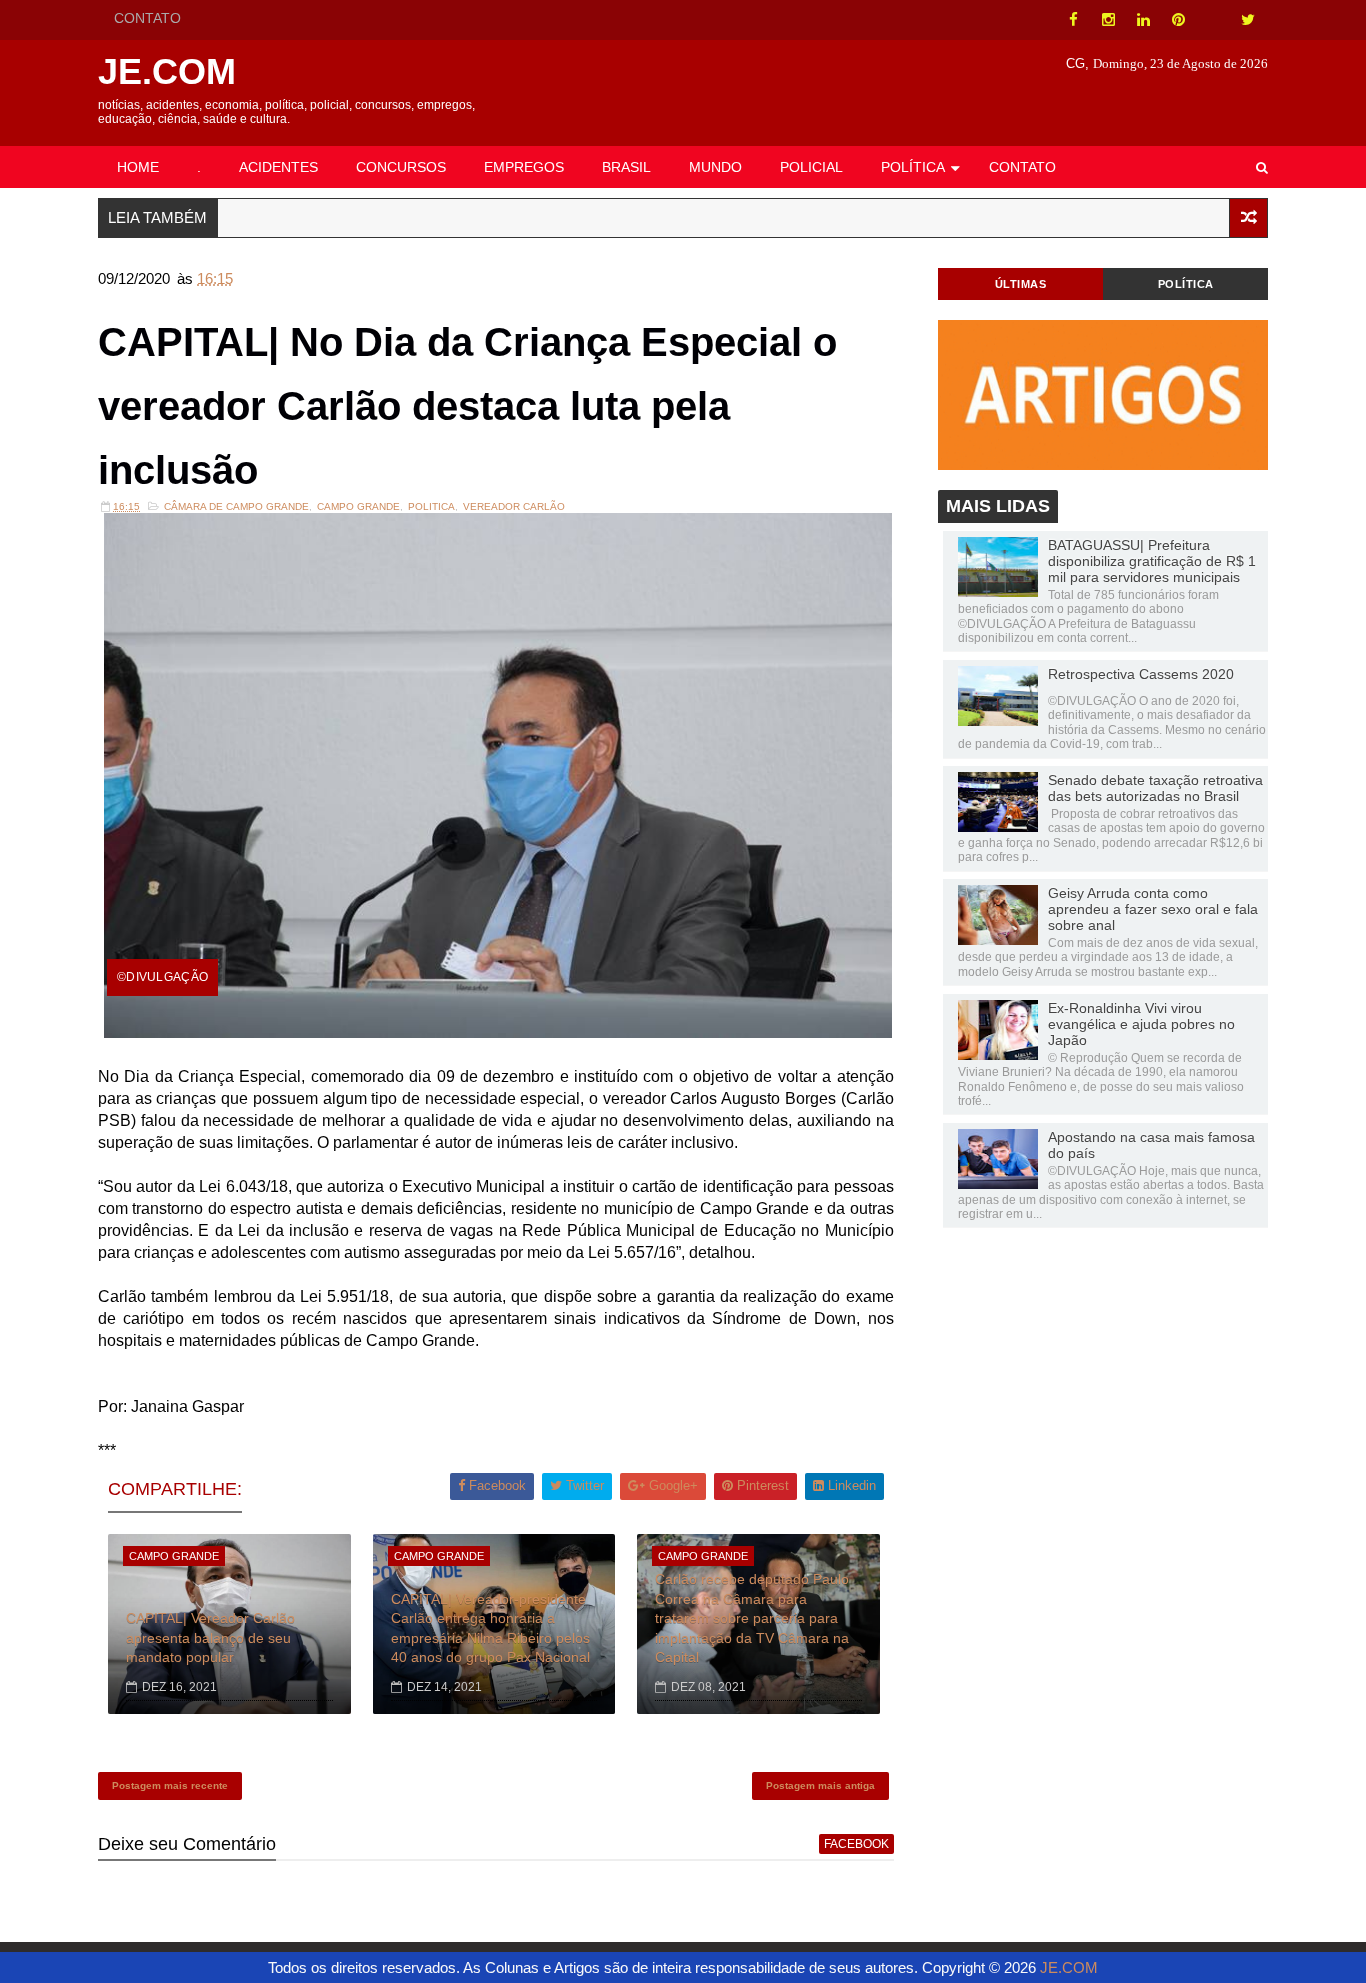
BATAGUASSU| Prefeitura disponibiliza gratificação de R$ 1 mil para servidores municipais (1152, 561)
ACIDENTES (278, 167)
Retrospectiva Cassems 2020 (1141, 674)
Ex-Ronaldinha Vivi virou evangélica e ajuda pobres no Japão (1141, 1024)
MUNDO (715, 167)
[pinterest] (1178, 20)
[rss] (1213, 20)
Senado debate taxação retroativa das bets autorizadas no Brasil (1155, 788)
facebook (856, 1844)
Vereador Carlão (514, 506)
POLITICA (431, 506)
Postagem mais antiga (820, 1785)
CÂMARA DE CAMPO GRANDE (236, 506)
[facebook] (1073, 20)
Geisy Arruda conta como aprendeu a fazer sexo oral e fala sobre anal (1153, 909)
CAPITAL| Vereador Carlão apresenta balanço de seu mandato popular (210, 1637)
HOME (138, 167)
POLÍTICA (913, 167)
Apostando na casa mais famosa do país (1151, 1145)
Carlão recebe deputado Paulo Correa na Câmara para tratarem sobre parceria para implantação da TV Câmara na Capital (752, 1618)
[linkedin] (1143, 20)
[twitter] (1248, 20)
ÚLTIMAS (1021, 284)
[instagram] (1108, 20)
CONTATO (147, 18)
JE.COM (167, 71)
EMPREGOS (524, 167)
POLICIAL (811, 167)
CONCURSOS (401, 167)
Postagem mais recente (170, 1785)
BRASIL (626, 167)
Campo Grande (358, 506)
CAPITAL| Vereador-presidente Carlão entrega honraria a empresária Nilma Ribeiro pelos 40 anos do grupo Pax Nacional (490, 1628)
